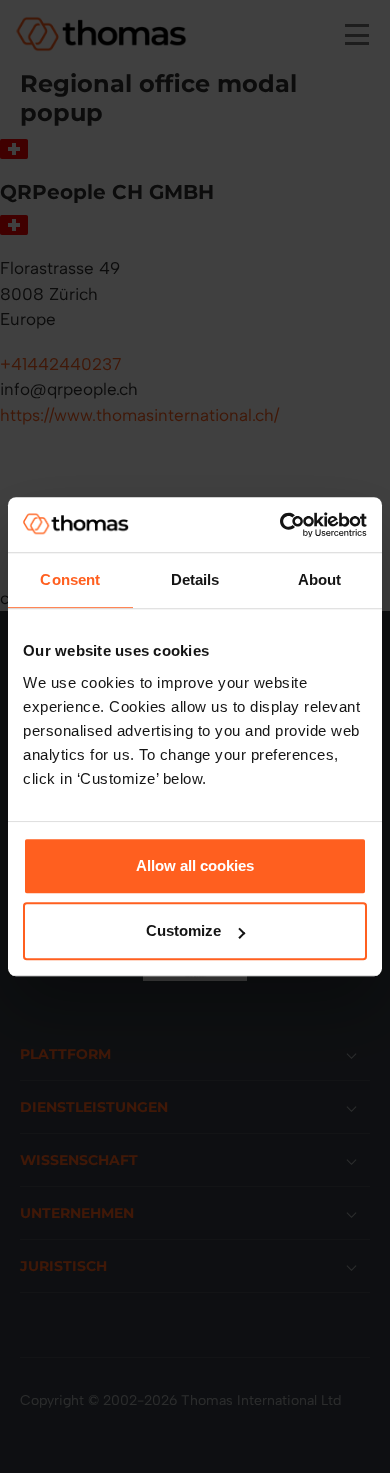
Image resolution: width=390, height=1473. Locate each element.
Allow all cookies (195, 865)
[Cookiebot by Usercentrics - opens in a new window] (280, 525)
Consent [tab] (70, 579)
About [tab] (320, 579)
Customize (183, 930)
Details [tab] (195, 579)
